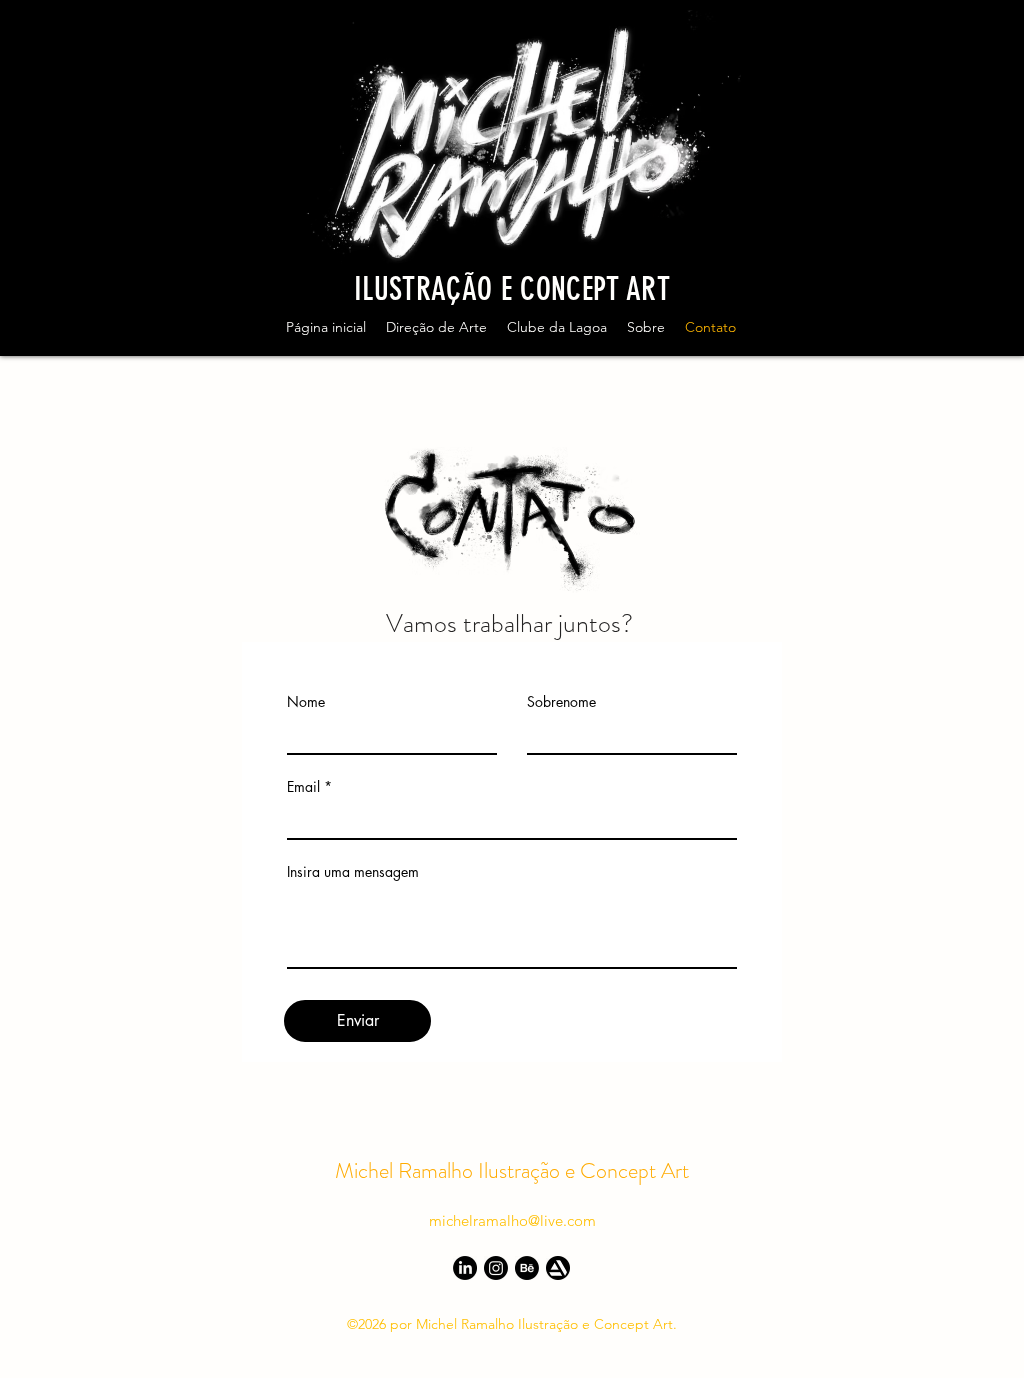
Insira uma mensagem (353, 872)
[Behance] (527, 1268)
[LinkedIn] (465, 1268)
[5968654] (558, 1268)
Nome (306, 702)
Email (303, 787)
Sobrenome (561, 702)
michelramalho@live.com (512, 1220)
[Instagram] (496, 1268)
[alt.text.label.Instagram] (972, 339)
